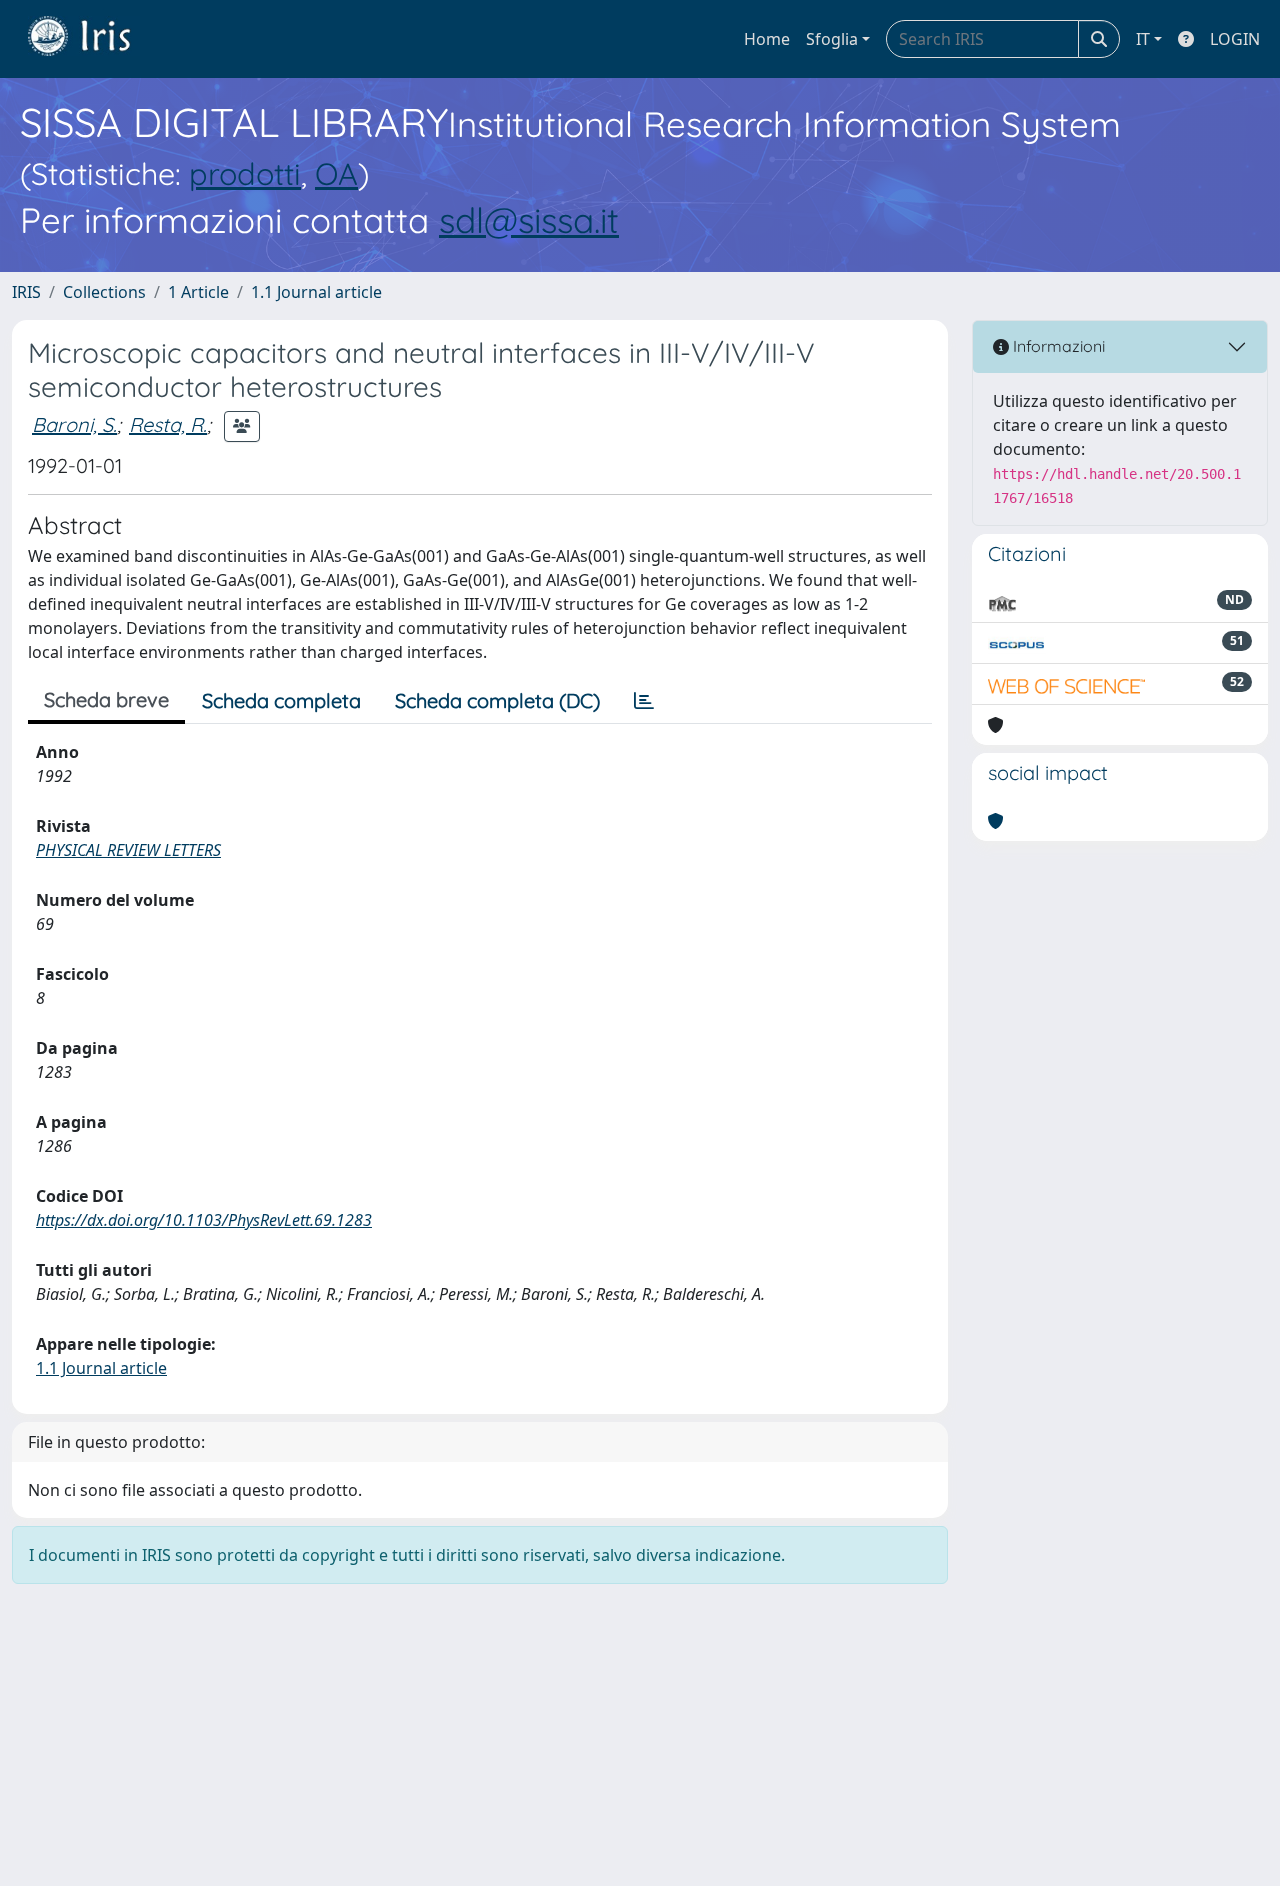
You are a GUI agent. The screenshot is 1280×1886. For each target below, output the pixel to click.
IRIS (26, 292)
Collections (104, 292)
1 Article (198, 292)
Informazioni (1057, 346)
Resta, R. (168, 424)
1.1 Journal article (316, 292)
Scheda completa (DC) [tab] (497, 700)
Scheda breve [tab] (106, 699)
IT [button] (1143, 39)
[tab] (644, 701)
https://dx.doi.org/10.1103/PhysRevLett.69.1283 (204, 1220)
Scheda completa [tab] (281, 700)
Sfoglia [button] (832, 39)
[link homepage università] (94, 39)
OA (336, 173)
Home (767, 39)
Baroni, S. (74, 424)
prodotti (245, 173)
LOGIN (1235, 39)
